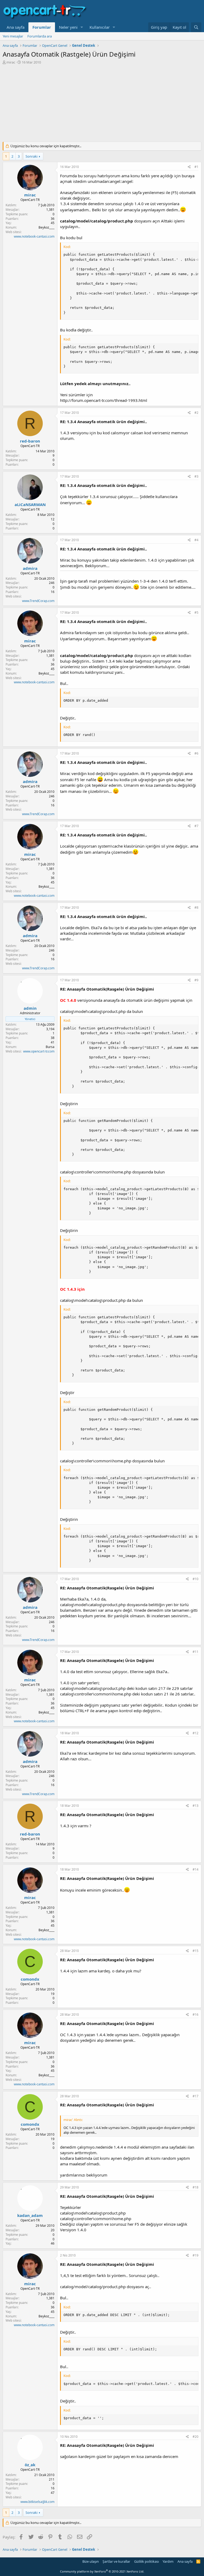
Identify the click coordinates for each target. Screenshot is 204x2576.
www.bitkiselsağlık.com (37, 2502)
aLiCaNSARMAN (30, 504)
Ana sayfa (16, 27)
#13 (195, 1806)
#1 (196, 167)
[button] (82, 27)
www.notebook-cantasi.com (34, 236)
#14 (195, 1869)
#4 (196, 540)
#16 (195, 2015)
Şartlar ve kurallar (116, 2561)
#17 (195, 2096)
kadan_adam (30, 2215)
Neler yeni (68, 27)
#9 (196, 980)
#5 (196, 613)
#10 (195, 1579)
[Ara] (196, 27)
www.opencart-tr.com (39, 1051)
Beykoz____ (46, 227)
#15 (195, 1951)
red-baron (30, 441)
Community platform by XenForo (102, 2571)
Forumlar (42, 27)
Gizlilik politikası (146, 2561)
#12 (195, 1733)
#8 (196, 908)
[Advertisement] (102, 104)
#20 (195, 2437)
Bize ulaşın (91, 2561)
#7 (196, 826)
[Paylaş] (189, 167)
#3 (196, 476)
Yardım (168, 2561)
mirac (11, 62)
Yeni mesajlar (13, 36)
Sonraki (31, 156)
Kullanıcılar (100, 27)
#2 (196, 413)
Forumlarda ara (40, 36)
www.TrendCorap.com (38, 601)
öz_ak (30, 2465)
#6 (196, 753)
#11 (195, 1652)
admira (30, 568)
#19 (195, 2255)
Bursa (50, 1047)
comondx (30, 1979)
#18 (195, 2187)
